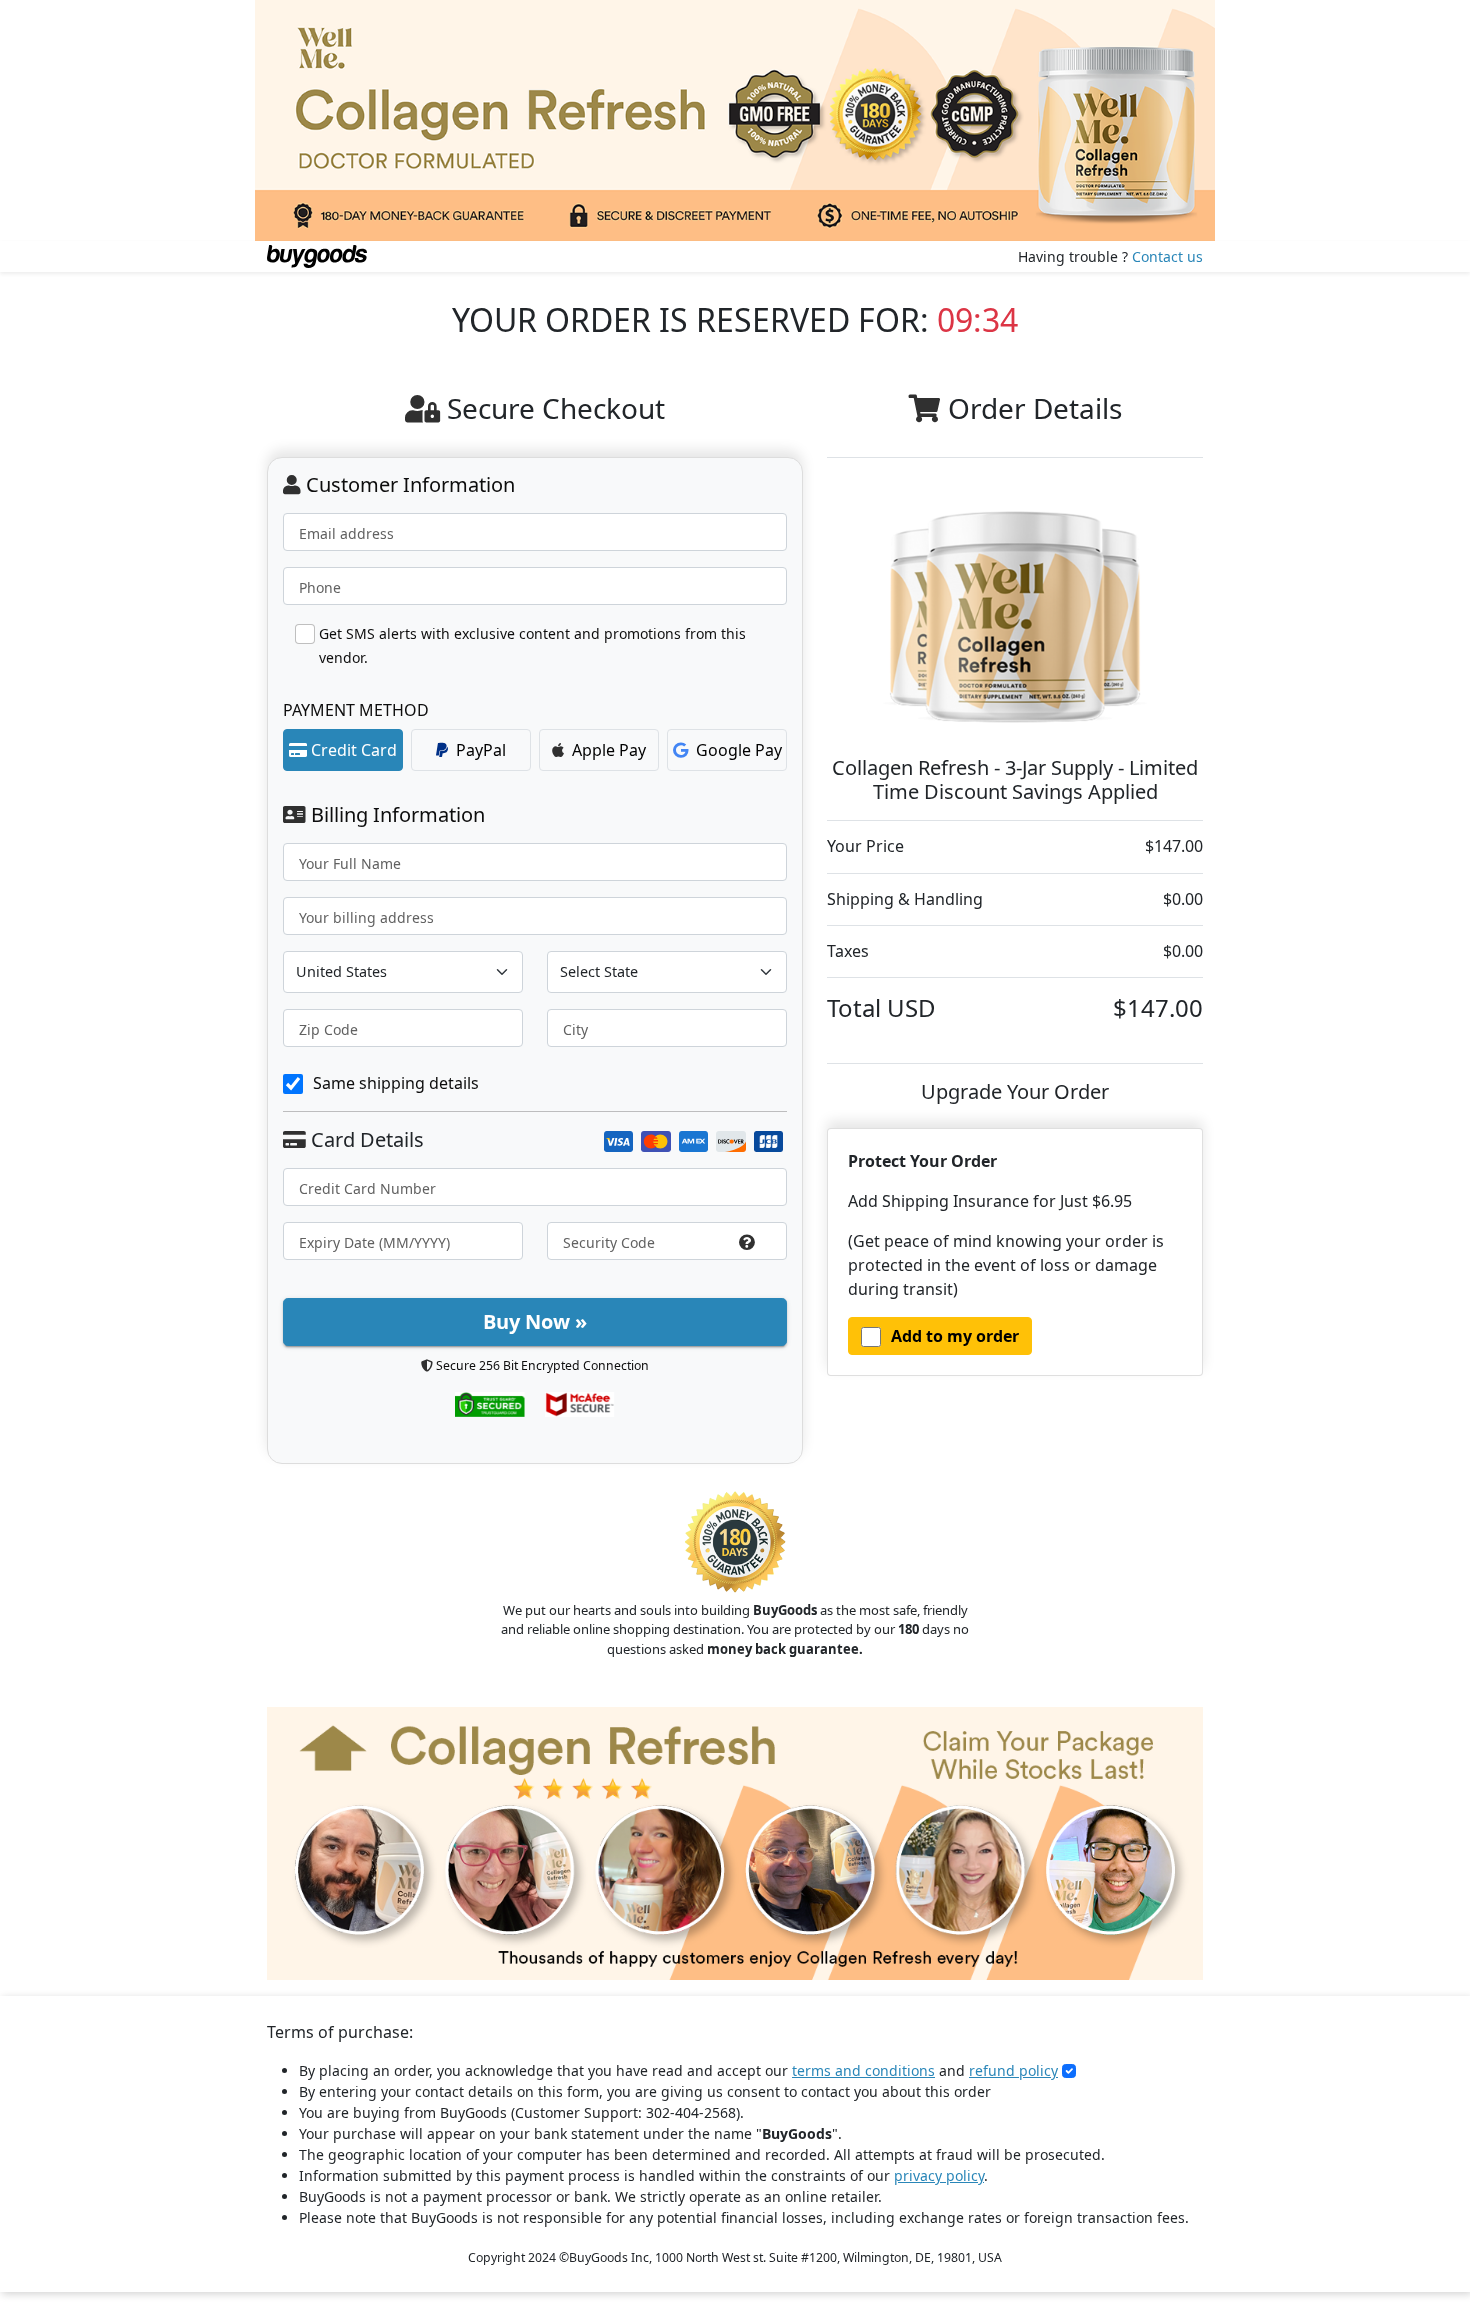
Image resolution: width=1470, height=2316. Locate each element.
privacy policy (939, 2175)
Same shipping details (396, 1083)
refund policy (1013, 2070)
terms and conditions (863, 2070)
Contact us (1167, 256)
